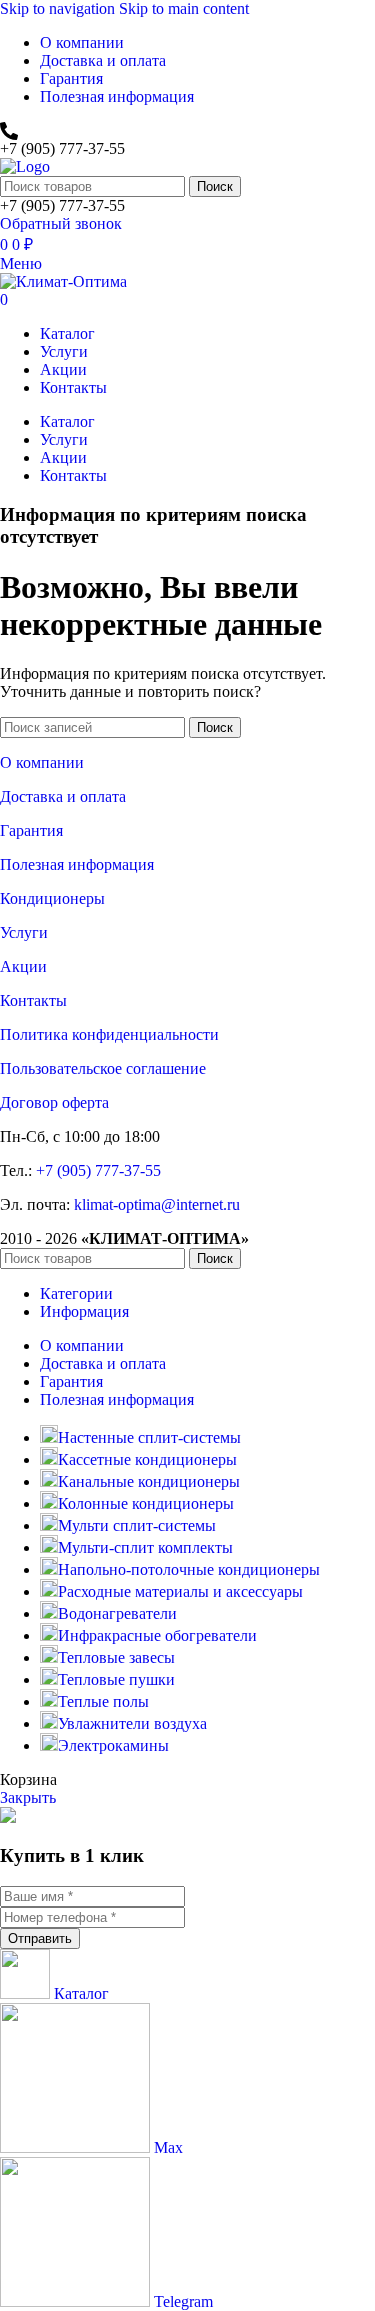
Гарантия (31, 830)
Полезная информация (77, 864)
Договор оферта (54, 1102)
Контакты (33, 1000)
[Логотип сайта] (25, 166)
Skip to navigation (59, 8)
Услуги (24, 932)
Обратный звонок (61, 223)
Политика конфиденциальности (109, 1034)
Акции (23, 966)
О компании (42, 762)
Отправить (40, 1938)
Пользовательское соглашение (103, 1068)
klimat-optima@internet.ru (157, 1204)
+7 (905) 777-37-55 (98, 1170)
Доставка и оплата (63, 796)
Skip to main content (184, 8)
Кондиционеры (52, 898)
